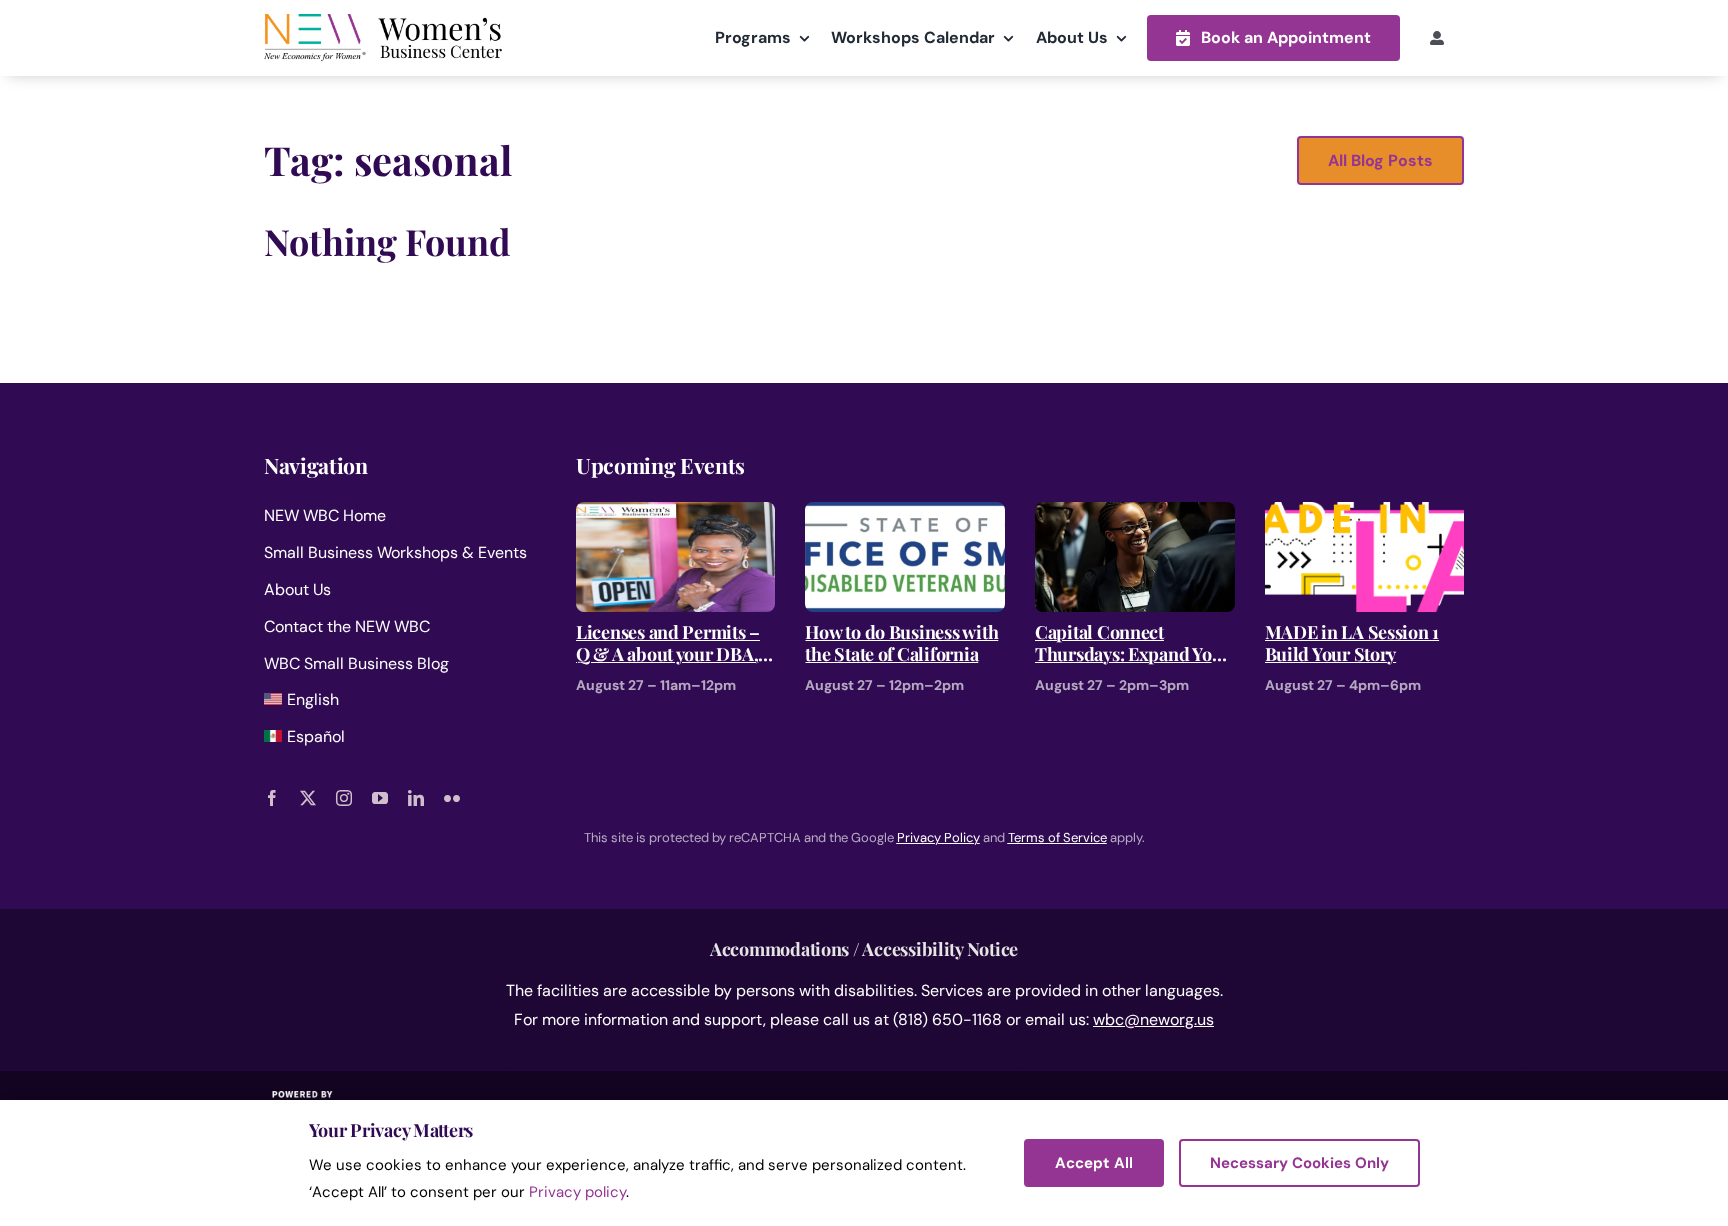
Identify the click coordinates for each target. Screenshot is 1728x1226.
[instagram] (344, 798)
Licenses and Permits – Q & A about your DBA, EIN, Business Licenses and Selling (668, 643)
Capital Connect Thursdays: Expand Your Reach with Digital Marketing (1132, 643)
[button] (1273, 37)
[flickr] (452, 798)
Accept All (1094, 1163)
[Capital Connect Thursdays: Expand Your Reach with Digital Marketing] (1135, 515)
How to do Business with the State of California (901, 643)
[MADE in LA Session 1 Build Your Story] (1365, 515)
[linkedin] (416, 798)
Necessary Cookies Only (1299, 1163)
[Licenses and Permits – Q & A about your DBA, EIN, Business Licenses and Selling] (676, 515)
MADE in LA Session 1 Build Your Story (1352, 643)
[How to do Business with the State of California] (905, 515)
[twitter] (308, 798)
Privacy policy (577, 1192)
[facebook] (272, 798)
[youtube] (380, 798)
